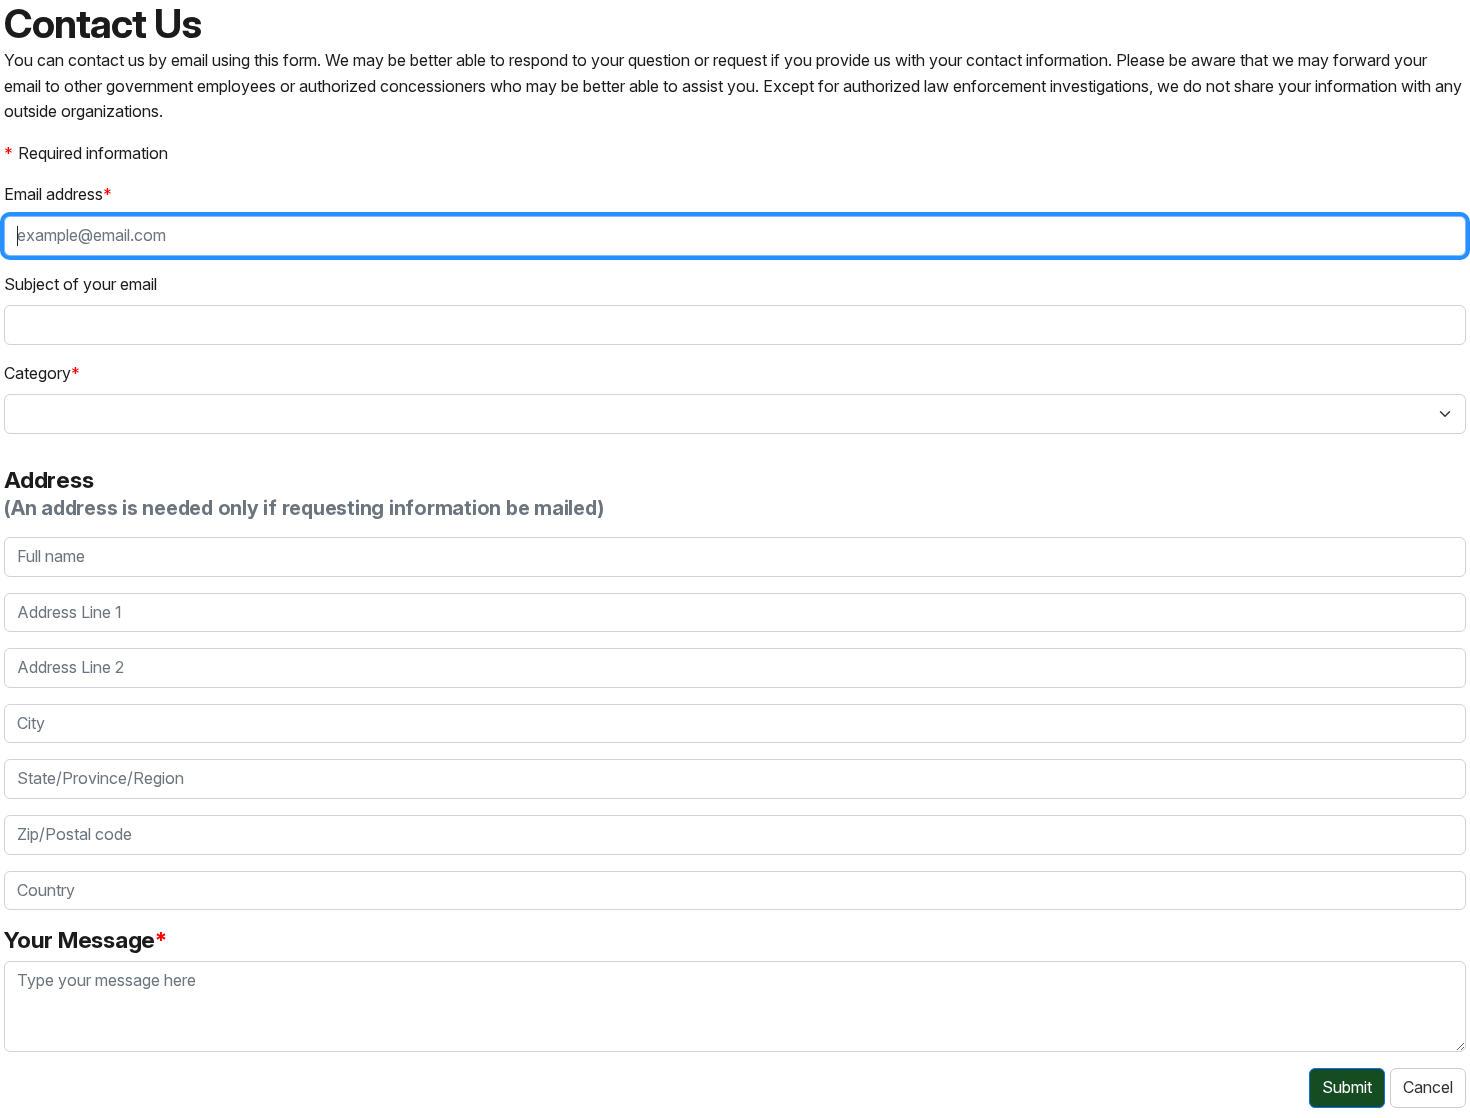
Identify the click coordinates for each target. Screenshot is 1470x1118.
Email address (53, 194)
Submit (1347, 1087)
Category (37, 373)
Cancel (1428, 1087)
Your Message (79, 939)
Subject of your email (80, 284)
